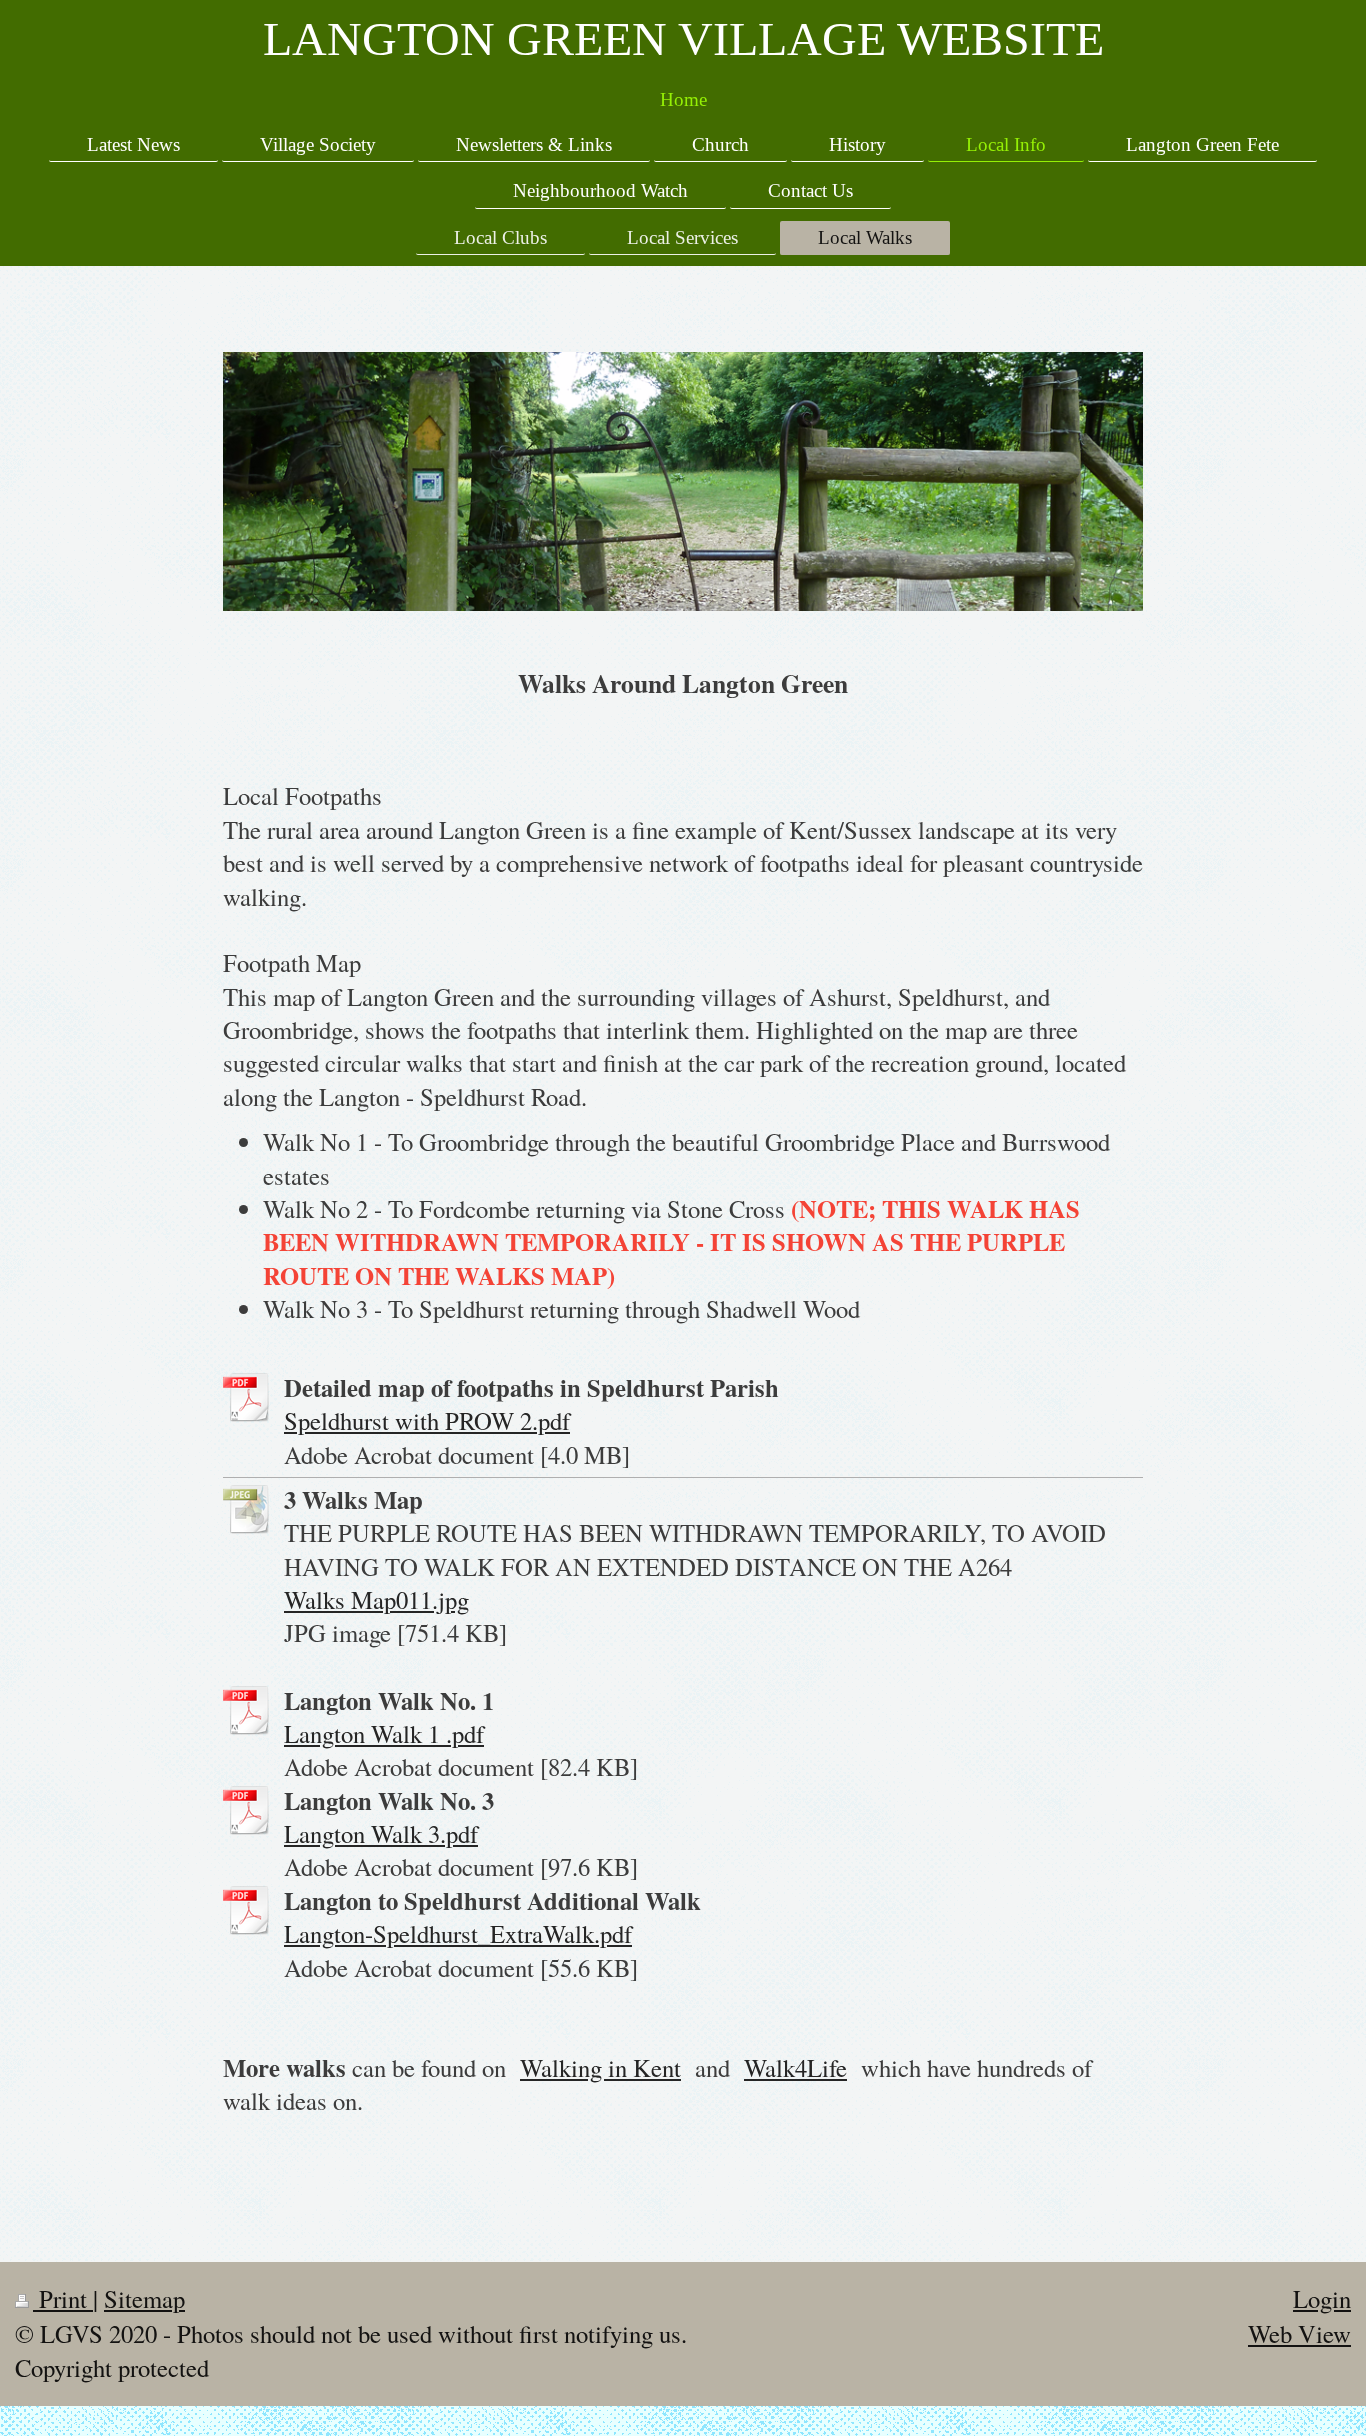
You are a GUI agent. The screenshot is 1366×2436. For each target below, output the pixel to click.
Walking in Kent (600, 2067)
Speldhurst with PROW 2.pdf (427, 1420)
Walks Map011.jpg (376, 1599)
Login (1322, 2298)
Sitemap (144, 2298)
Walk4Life (795, 2067)
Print (63, 2298)
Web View (1299, 2333)
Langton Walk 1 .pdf (384, 1733)
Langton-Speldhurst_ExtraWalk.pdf (458, 1933)
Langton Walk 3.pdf (381, 1833)
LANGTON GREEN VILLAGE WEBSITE (683, 38)
